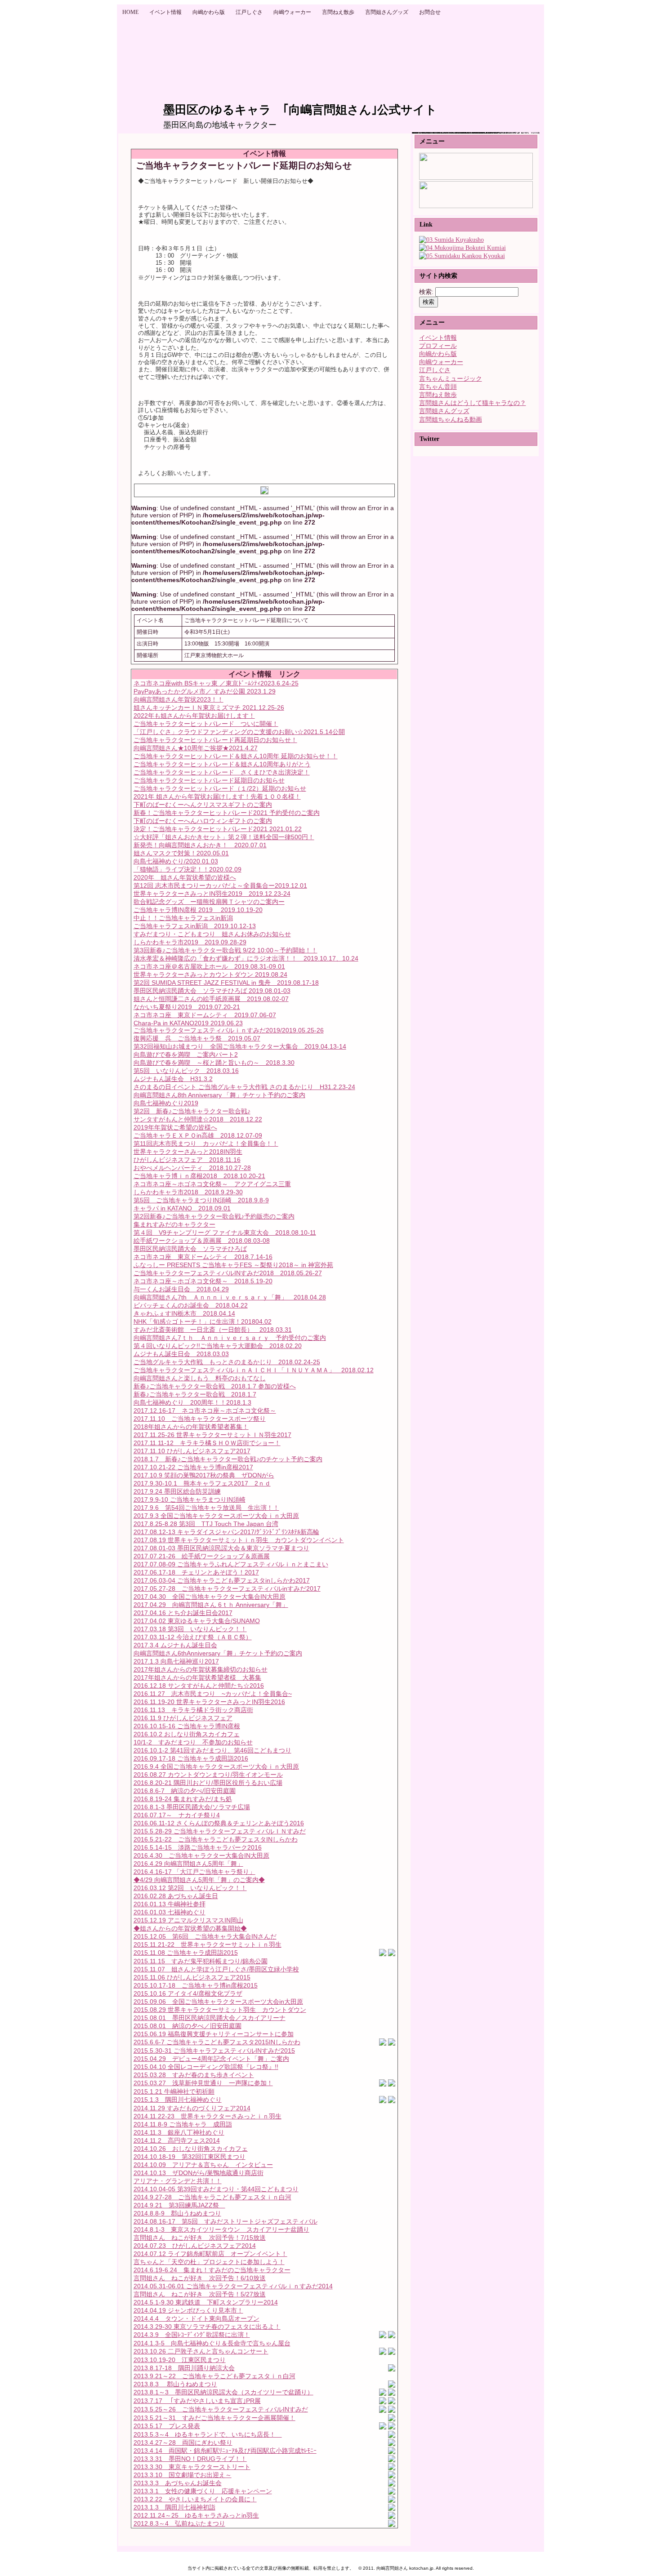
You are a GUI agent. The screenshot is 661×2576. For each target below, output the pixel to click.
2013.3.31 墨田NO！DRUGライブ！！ (190, 2459)
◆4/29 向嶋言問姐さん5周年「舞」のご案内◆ (199, 1880)
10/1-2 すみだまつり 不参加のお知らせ (193, 1742)
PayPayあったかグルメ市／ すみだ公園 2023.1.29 (205, 691)
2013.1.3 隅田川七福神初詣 (174, 2507)
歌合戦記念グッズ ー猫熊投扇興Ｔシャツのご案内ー (209, 902)
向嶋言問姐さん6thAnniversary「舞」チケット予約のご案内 (218, 1653)
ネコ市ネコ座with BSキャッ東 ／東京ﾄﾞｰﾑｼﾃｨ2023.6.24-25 (216, 683)
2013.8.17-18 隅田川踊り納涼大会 (184, 2368)
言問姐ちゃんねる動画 (451, 420)
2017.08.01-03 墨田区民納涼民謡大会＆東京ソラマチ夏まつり (221, 1548)
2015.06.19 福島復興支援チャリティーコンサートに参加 (214, 2034)
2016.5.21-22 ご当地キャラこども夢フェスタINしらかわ (216, 1839)
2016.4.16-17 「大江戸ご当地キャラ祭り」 (194, 1872)
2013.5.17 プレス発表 (167, 2426)
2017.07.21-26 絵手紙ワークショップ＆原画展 (202, 1556)
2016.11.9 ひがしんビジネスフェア (183, 1718)
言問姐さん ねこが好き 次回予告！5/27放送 (200, 2294)
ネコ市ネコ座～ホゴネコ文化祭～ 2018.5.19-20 (203, 1281)
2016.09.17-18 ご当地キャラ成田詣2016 (191, 1758)
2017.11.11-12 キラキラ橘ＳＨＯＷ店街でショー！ (207, 1443)
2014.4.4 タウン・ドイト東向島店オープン (197, 2318)
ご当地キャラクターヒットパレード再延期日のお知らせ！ (215, 740)
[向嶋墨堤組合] (462, 248)
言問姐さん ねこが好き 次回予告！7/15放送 (200, 2238)
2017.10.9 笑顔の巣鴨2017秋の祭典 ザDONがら (204, 1475)
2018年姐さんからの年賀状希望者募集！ (191, 1427)
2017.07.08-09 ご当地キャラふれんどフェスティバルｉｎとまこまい (231, 1564)
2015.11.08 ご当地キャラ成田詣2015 (186, 1953)
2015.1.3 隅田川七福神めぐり (178, 2100)
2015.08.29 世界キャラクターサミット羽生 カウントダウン (220, 2010)
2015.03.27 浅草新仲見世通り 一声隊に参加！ (203, 2083)
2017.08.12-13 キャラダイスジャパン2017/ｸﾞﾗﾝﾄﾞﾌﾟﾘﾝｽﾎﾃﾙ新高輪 (226, 1532)
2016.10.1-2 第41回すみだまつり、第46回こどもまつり (212, 1750)
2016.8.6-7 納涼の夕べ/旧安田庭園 (185, 1791)
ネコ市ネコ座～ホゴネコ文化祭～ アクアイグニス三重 (212, 1184)
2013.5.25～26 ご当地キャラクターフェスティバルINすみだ (221, 2409)
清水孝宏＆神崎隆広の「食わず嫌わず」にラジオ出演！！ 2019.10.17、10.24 (246, 958)
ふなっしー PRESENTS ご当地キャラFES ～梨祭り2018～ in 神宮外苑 (233, 1265)
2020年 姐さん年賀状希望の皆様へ (185, 877)
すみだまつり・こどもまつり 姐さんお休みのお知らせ (212, 934)
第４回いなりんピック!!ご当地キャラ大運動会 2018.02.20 (218, 1346)
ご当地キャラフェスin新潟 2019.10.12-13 (195, 926)
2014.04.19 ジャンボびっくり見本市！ (188, 2310)
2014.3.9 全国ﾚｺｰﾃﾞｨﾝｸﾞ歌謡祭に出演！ (192, 2335)
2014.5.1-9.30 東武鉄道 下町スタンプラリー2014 (206, 2302)
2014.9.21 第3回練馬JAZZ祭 (179, 2205)
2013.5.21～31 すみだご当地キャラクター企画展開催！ (214, 2418)
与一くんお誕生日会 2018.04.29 (181, 1289)
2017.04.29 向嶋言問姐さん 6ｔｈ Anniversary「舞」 (211, 1605)
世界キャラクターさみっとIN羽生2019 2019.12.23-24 (212, 894)
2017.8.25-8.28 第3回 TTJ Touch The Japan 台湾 (206, 1524)
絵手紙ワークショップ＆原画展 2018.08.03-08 (202, 1241)
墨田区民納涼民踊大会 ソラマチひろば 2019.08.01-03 (212, 991)
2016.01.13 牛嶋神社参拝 (170, 1904)
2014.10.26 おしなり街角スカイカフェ (191, 2149)
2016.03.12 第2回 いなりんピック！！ (190, 1888)
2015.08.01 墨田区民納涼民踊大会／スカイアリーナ (210, 2018)
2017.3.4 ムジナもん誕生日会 (175, 1645)
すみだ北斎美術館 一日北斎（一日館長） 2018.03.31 (213, 1330)
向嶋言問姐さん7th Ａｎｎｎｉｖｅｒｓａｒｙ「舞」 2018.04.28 (230, 1297)
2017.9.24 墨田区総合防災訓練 (177, 1491)
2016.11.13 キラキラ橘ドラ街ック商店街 (193, 1710)
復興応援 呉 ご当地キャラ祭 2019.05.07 (197, 1038)
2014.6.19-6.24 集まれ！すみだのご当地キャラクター (212, 2270)
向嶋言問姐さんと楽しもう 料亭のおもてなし (200, 1378)
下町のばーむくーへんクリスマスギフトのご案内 (203, 805)
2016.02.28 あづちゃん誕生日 (176, 1896)
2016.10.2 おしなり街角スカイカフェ (187, 1734)
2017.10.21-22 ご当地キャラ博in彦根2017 (193, 1467)
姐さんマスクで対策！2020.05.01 (181, 853)
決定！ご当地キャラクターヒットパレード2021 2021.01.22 (218, 829)
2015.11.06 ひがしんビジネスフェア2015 (192, 1977)
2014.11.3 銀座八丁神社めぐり (179, 2132)
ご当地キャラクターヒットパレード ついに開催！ (206, 724)
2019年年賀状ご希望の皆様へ (175, 1127)
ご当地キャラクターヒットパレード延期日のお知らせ (209, 780)
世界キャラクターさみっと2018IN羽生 (188, 1152)
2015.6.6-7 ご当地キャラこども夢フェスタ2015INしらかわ (217, 2042)
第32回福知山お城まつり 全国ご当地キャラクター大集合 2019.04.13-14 (240, 1046)
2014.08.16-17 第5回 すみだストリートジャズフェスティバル (226, 2221)
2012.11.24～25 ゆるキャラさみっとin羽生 (196, 2515)
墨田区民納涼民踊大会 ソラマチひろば (190, 1249)
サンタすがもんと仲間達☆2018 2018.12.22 (198, 1119)
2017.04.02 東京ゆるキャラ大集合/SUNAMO (197, 1621)
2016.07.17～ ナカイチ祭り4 (177, 1815)
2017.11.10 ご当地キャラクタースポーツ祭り (200, 1419)
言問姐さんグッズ (444, 411)
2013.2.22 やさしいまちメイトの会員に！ (195, 2499)
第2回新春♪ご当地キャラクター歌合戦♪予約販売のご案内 (214, 1216)
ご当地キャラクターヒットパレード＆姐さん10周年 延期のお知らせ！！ (236, 756)
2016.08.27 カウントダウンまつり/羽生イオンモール (208, 1775)
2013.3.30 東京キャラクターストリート (192, 2467)
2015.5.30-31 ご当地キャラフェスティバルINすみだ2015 (214, 2051)
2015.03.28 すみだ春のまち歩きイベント (194, 2075)
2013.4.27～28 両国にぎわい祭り (183, 2443)
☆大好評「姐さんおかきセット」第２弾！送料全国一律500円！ (224, 837)
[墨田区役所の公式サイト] (451, 240)
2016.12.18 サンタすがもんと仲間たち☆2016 (199, 1686)
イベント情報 (438, 338)
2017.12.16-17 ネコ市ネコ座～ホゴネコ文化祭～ (205, 1410)
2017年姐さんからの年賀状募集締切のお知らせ (201, 1669)
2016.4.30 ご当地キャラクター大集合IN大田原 (201, 1855)
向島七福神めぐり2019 (166, 1103)
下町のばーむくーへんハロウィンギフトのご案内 (203, 821)
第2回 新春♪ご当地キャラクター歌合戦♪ (192, 1111)
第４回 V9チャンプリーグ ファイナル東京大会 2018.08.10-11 (225, 1232)
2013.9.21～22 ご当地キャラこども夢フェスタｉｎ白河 (214, 2376)
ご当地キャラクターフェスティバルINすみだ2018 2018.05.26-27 (228, 1273)
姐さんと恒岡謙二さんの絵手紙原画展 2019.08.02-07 (211, 999)
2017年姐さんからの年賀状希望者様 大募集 (197, 1677)
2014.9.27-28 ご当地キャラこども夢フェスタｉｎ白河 (212, 2197)
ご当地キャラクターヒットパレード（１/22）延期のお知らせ (220, 788)
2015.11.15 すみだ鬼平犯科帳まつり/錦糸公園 (201, 1961)
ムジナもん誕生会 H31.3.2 (173, 1079)
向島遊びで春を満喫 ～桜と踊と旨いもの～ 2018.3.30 (214, 1063)
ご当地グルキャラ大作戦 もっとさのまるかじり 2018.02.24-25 (227, 1362)
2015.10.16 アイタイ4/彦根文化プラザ (188, 1993)
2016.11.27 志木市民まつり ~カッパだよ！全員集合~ (213, 1694)
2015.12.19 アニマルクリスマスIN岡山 (188, 1920)
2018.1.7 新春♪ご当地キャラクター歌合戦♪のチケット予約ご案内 (228, 1459)
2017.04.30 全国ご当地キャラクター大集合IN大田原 (210, 1597)
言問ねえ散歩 (438, 395)
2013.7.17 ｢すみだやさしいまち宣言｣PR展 (197, 2401)
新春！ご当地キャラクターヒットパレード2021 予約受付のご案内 (227, 813)
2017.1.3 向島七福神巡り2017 (176, 1661)
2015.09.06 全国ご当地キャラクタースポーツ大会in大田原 (218, 2002)
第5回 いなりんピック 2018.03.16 (186, 1071)
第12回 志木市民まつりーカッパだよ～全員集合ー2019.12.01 (220, 885)
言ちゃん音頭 (438, 387)
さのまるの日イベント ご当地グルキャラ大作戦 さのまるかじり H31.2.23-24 (244, 1087)
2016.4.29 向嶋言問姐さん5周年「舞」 (188, 1864)
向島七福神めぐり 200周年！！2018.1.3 (192, 1402)
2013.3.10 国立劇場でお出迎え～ (183, 2475)
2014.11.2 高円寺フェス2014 (177, 2140)
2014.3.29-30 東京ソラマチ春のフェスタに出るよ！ (207, 2327)
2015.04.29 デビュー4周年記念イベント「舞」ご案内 (211, 2059)
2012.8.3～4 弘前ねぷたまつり (179, 2523)
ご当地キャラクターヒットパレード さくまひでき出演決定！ (222, 772)
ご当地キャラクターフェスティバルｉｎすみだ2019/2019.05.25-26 (229, 1030)
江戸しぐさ (435, 370)
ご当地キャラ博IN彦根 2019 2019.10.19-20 (198, 910)
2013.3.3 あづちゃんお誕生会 (178, 2483)
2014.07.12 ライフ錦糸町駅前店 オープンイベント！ (210, 2254)
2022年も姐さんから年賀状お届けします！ (194, 716)
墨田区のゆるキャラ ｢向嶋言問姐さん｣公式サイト (300, 110)
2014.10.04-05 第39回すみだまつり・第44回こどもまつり (216, 2189)
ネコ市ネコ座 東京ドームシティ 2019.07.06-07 (205, 1015)
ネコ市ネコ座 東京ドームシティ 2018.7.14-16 (203, 1257)
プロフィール (438, 346)
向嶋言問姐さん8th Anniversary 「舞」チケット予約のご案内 (219, 1095)
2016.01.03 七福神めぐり (170, 1912)
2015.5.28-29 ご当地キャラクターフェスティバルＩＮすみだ (220, 1831)
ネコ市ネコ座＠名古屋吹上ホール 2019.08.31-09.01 (209, 966)
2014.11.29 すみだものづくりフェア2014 (192, 2108)
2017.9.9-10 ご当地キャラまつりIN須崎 (190, 1499)
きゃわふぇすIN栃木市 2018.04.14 (184, 1313)
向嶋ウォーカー (441, 362)
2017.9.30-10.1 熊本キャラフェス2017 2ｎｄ (202, 1483)
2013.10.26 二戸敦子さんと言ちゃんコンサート (201, 2351)
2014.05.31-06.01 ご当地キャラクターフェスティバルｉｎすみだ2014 (233, 2286)
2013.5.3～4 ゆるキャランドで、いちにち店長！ (208, 2434)
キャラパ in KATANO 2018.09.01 (182, 1208)
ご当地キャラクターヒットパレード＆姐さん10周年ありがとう (222, 764)
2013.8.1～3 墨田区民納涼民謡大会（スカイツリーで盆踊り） (223, 2392)
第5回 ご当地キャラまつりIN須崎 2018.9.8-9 (201, 1200)
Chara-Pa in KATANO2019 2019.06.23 (188, 1023)
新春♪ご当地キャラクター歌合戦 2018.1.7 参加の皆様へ (215, 1386)
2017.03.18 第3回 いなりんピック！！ (190, 1629)
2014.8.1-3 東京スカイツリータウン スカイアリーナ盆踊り (221, 2229)
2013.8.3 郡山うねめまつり (175, 2384)
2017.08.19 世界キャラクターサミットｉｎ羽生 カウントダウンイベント (239, 1540)
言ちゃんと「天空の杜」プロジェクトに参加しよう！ (209, 2262)
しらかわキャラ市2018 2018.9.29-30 (188, 1192)
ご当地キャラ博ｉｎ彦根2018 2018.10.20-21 (199, 1176)
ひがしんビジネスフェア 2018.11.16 (187, 1160)
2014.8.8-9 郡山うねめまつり (177, 2213)
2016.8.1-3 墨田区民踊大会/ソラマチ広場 (192, 1807)
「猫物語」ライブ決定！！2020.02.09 (188, 869)
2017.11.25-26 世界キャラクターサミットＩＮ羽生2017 (212, 1435)
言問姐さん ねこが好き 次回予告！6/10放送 (200, 2278)
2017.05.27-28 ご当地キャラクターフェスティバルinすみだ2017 (227, 1588)
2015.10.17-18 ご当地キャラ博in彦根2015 (196, 1985)
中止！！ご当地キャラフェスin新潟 (183, 918)
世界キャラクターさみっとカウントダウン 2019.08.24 (210, 974)
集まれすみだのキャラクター (174, 1224)
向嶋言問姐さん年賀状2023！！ (179, 699)
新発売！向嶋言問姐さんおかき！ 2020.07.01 (200, 845)
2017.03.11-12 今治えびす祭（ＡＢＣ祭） (193, 1637)
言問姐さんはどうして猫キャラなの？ (473, 403)
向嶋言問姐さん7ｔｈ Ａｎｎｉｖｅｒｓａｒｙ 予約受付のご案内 (230, 1338)
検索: (426, 292)
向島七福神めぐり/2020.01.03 (176, 861)
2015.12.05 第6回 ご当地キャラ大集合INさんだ (205, 1936)
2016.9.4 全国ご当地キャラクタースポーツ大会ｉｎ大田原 (216, 1766)
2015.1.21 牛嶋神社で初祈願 (174, 2091)
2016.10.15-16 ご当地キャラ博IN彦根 (187, 1726)
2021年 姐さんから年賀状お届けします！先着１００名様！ (217, 796)
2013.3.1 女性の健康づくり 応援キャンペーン (203, 2491)
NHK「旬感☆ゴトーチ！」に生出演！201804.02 (203, 1321)
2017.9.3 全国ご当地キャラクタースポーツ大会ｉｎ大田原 (216, 1516)
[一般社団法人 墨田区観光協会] (462, 256)
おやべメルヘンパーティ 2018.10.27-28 (192, 1168)
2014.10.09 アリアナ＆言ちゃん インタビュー (203, 2165)
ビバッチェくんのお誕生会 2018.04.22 (191, 1305)
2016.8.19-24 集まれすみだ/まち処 (183, 1799)
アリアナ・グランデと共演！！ (178, 2181)
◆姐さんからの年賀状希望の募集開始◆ (190, 1928)
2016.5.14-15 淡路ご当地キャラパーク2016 (198, 1847)
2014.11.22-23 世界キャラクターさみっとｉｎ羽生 (208, 2116)
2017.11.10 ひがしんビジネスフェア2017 (192, 1451)
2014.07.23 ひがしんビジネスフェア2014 (195, 2246)
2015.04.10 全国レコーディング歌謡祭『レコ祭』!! (206, 2067)
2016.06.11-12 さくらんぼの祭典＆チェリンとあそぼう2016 (219, 1823)
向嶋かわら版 (438, 354)
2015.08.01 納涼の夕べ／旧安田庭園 (188, 2026)
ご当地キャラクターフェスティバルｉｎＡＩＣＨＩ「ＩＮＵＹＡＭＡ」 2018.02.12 (254, 1370)
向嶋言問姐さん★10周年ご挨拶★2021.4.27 (196, 748)
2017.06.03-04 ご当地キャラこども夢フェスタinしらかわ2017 (222, 1580)
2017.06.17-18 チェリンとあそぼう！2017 (196, 1572)
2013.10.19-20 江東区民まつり (180, 2360)
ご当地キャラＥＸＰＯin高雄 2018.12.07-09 (198, 1135)
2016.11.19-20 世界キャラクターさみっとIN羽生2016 (209, 1702)
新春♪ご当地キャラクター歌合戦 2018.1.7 (195, 1394)
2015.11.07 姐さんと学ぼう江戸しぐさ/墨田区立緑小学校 (216, 1969)
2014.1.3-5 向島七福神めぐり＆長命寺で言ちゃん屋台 (212, 2343)
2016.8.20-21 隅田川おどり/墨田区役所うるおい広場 (208, 1783)
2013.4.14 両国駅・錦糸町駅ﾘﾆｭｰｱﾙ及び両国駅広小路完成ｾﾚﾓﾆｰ (225, 2451)
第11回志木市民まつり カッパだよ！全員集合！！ (206, 1143)
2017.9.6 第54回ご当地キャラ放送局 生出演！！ (206, 1508)
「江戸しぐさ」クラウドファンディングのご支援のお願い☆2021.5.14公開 (239, 732)
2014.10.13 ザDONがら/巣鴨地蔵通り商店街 (199, 2173)
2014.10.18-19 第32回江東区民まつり (190, 2157)
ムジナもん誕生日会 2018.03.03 (181, 1354)
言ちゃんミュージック (451, 379)
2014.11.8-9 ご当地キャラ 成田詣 (183, 2124)
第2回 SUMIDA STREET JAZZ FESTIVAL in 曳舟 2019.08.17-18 (226, 983)
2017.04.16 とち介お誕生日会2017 (183, 1613)
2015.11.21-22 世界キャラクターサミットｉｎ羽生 (208, 1944)
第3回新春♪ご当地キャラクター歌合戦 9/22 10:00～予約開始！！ (226, 950)
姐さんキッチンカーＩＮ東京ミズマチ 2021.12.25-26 (209, 707)
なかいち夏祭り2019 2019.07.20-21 (187, 1007)
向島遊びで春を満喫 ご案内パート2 (186, 1054)
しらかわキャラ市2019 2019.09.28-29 (190, 942)
